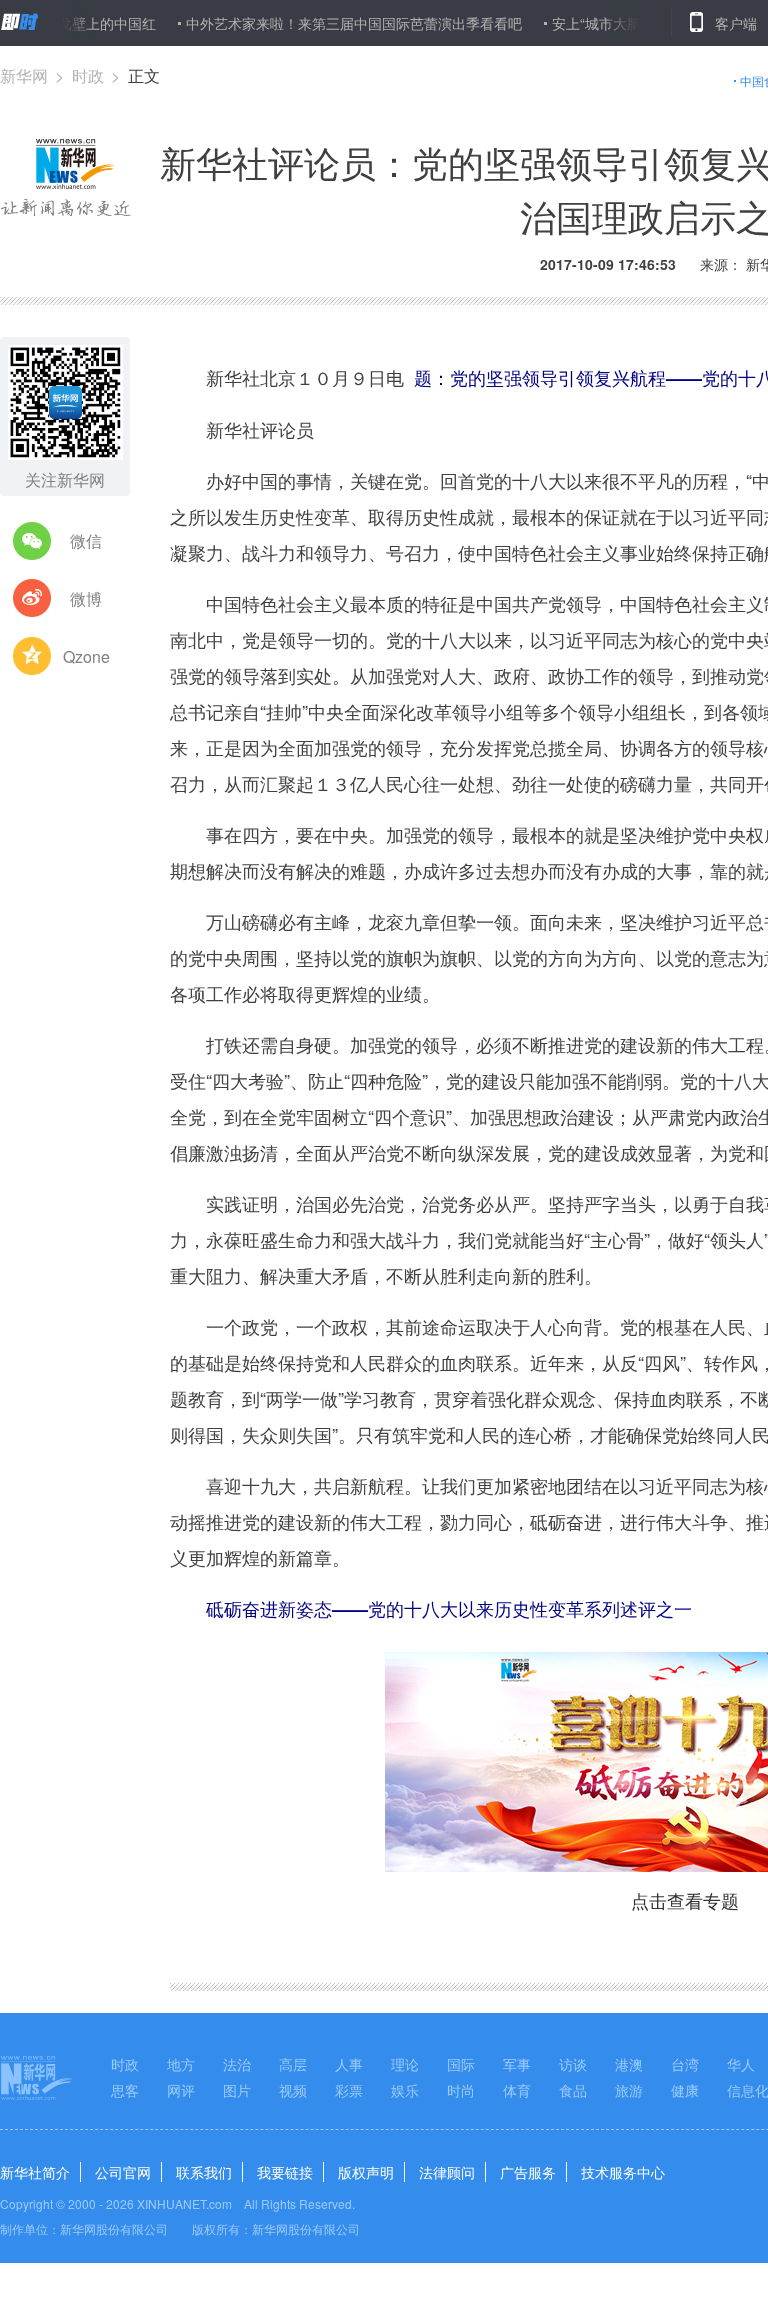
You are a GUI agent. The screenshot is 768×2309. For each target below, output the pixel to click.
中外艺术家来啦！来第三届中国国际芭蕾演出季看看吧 (322, 23)
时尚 (461, 2090)
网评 (181, 2090)
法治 (237, 2064)
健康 (685, 2090)
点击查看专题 (685, 1900)
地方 (181, 2064)
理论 (405, 2064)
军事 (517, 2064)
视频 (293, 2090)
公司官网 (123, 2172)
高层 (293, 2064)
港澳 (629, 2064)
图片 (237, 2090)
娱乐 (405, 2090)
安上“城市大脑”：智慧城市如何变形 (630, 23)
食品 (573, 2090)
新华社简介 (35, 2172)
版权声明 (366, 2172)
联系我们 (204, 2172)
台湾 (685, 2064)
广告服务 (528, 2172)
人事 (349, 2064)
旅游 (629, 2090)
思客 (125, 2090)
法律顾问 (447, 2172)
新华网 (24, 75)
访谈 (573, 2064)
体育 (517, 2090)
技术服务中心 (623, 2172)
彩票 (349, 2090)
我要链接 (285, 2172)
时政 (88, 75)
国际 (461, 2064)
